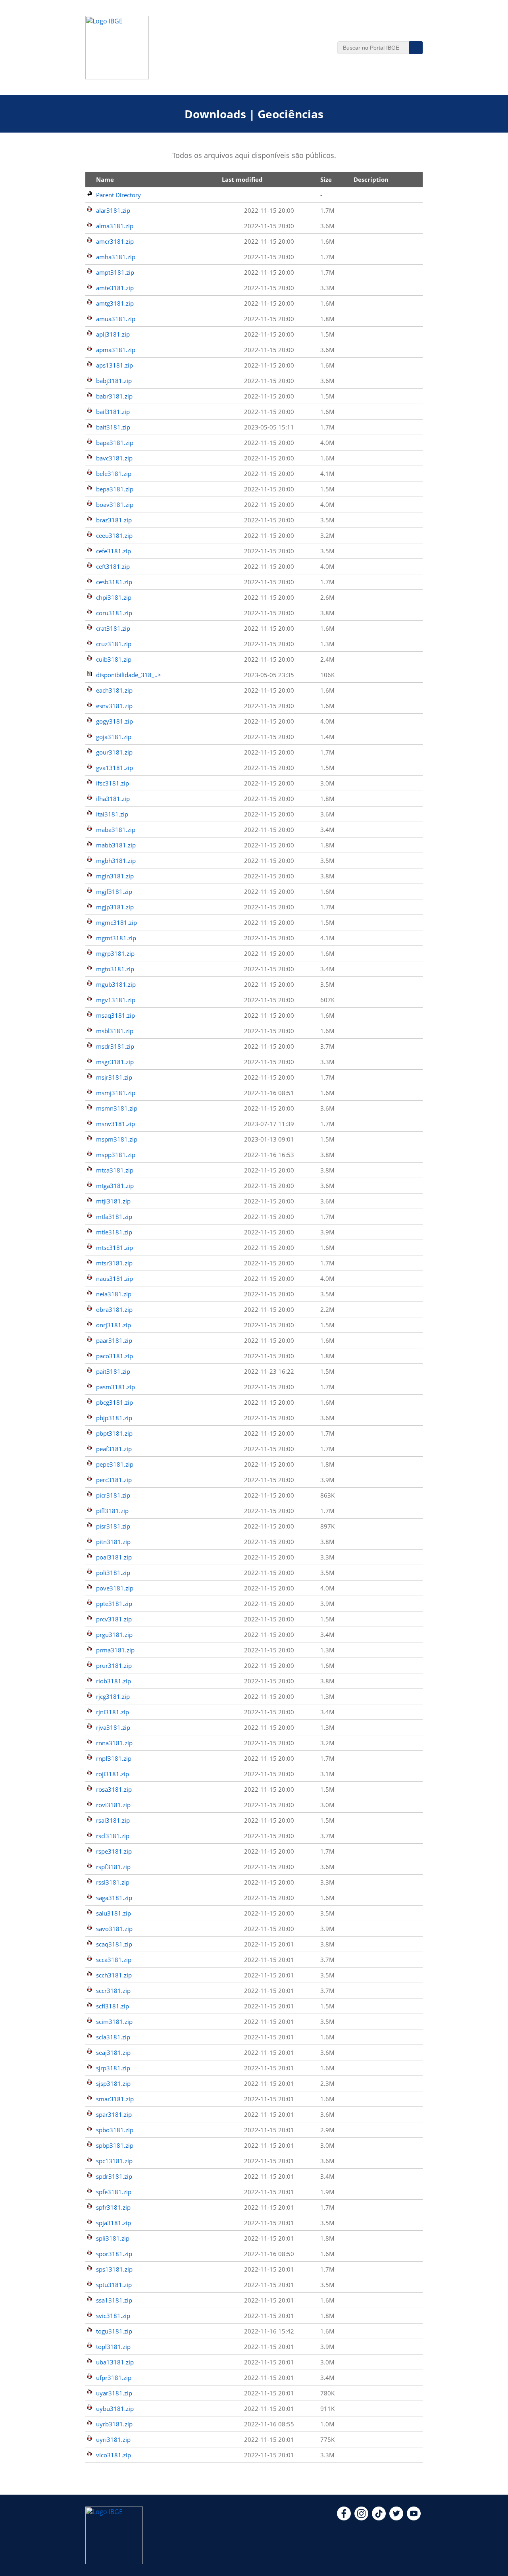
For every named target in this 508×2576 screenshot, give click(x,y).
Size (326, 179)
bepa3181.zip (115, 489)
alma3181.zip (115, 226)
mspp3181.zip (116, 1155)
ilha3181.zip (113, 799)
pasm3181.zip (115, 1387)
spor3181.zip (114, 2254)
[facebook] (344, 2518)
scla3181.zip (113, 2037)
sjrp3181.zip (113, 2068)
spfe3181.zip (114, 2192)
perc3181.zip (114, 1480)
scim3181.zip (114, 2022)
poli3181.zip (113, 1573)
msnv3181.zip (115, 1124)
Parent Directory (118, 195)
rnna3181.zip (114, 1743)
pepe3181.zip (115, 1464)
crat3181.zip (113, 628)
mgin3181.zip (115, 876)
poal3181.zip (114, 1557)
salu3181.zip (114, 1913)
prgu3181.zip (114, 1635)
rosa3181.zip (114, 1789)
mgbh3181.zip (116, 861)
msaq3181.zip (115, 1015)
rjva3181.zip (113, 1727)
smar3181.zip (115, 2099)
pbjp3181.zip (114, 1418)
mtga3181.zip (115, 1186)
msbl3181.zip (115, 1031)
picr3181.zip (113, 1495)
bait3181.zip (113, 427)
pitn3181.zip (113, 1542)
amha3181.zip (116, 257)
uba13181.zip (115, 2362)
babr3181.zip (114, 396)
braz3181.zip (114, 520)
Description (371, 179)
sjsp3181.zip (113, 2083)
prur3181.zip (114, 1665)
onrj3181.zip (114, 1325)
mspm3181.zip (117, 1139)
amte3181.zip (115, 288)
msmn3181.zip (117, 1108)
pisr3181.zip (113, 1526)
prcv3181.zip (114, 1619)
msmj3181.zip (116, 1093)
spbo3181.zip (115, 2130)
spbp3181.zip (115, 2145)
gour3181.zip (114, 752)
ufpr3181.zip (114, 2378)
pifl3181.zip (112, 1511)
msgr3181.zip (115, 1062)
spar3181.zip (114, 2114)
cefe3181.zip (114, 551)
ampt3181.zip (115, 272)
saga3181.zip (114, 1898)
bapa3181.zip (115, 443)
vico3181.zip (114, 2455)
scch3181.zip (114, 1975)
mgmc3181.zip (116, 922)
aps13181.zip (114, 365)
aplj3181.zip (113, 334)
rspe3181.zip (114, 1851)
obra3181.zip (114, 1309)
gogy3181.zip (114, 721)
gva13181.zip (114, 768)
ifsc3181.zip (113, 783)
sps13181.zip (114, 2269)
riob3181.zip (114, 1681)
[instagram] (361, 2518)
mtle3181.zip (114, 1232)
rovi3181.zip (113, 1805)
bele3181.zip (114, 474)
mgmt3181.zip (116, 938)
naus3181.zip (114, 1278)
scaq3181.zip (114, 1944)
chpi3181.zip (114, 597)
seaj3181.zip (113, 2052)
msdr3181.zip (115, 1046)
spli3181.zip (113, 2238)
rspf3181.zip (113, 1867)
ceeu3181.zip (114, 535)
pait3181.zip (113, 1371)
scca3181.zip (114, 1960)
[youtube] (414, 2518)
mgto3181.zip (115, 969)
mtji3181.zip (113, 1201)
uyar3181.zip (114, 2393)
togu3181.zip (114, 2331)
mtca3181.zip (115, 1170)
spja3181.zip (114, 2223)
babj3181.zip (114, 381)
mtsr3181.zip (114, 1263)
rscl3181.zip (113, 1836)
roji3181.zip (113, 1774)
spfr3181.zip (113, 2207)
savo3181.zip (114, 1929)
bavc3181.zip (114, 458)
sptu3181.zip (114, 2285)
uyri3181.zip (113, 2439)
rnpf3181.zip (114, 1758)
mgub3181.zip (116, 984)
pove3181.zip (115, 1588)
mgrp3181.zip (115, 953)
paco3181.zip (114, 1356)
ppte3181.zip (114, 1604)
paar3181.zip (114, 1340)
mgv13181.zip (116, 1000)
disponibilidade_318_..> (129, 675)
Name (105, 179)
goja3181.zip (114, 737)
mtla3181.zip (114, 1217)
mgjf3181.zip (114, 891)
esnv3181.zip (114, 706)
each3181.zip (114, 690)
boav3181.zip (115, 504)
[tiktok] (379, 2518)
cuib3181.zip (114, 659)
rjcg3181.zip (113, 1696)
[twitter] (396, 2518)
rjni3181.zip (113, 1712)
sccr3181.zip (113, 1991)
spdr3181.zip (114, 2176)
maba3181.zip (116, 830)
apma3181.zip (116, 350)
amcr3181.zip (115, 241)
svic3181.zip (113, 2316)
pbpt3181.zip (114, 1433)
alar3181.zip (113, 210)
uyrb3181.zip (114, 2424)
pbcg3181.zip (114, 1402)
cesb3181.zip (114, 582)
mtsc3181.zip (114, 1248)
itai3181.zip (112, 814)
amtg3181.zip (115, 303)
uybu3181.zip (115, 2409)
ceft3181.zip (113, 566)
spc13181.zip (114, 2161)
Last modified (242, 179)
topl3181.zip (113, 2347)
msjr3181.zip (114, 1077)
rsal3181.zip (113, 1820)
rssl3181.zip (113, 1882)
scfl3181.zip (113, 2006)
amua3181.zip (116, 319)
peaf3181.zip (114, 1449)
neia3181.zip (114, 1294)
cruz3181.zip (114, 644)
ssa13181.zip (114, 2300)
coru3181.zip (114, 613)
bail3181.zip (113, 412)
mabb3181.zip (116, 845)
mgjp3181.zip (115, 907)
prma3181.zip (115, 1650)
